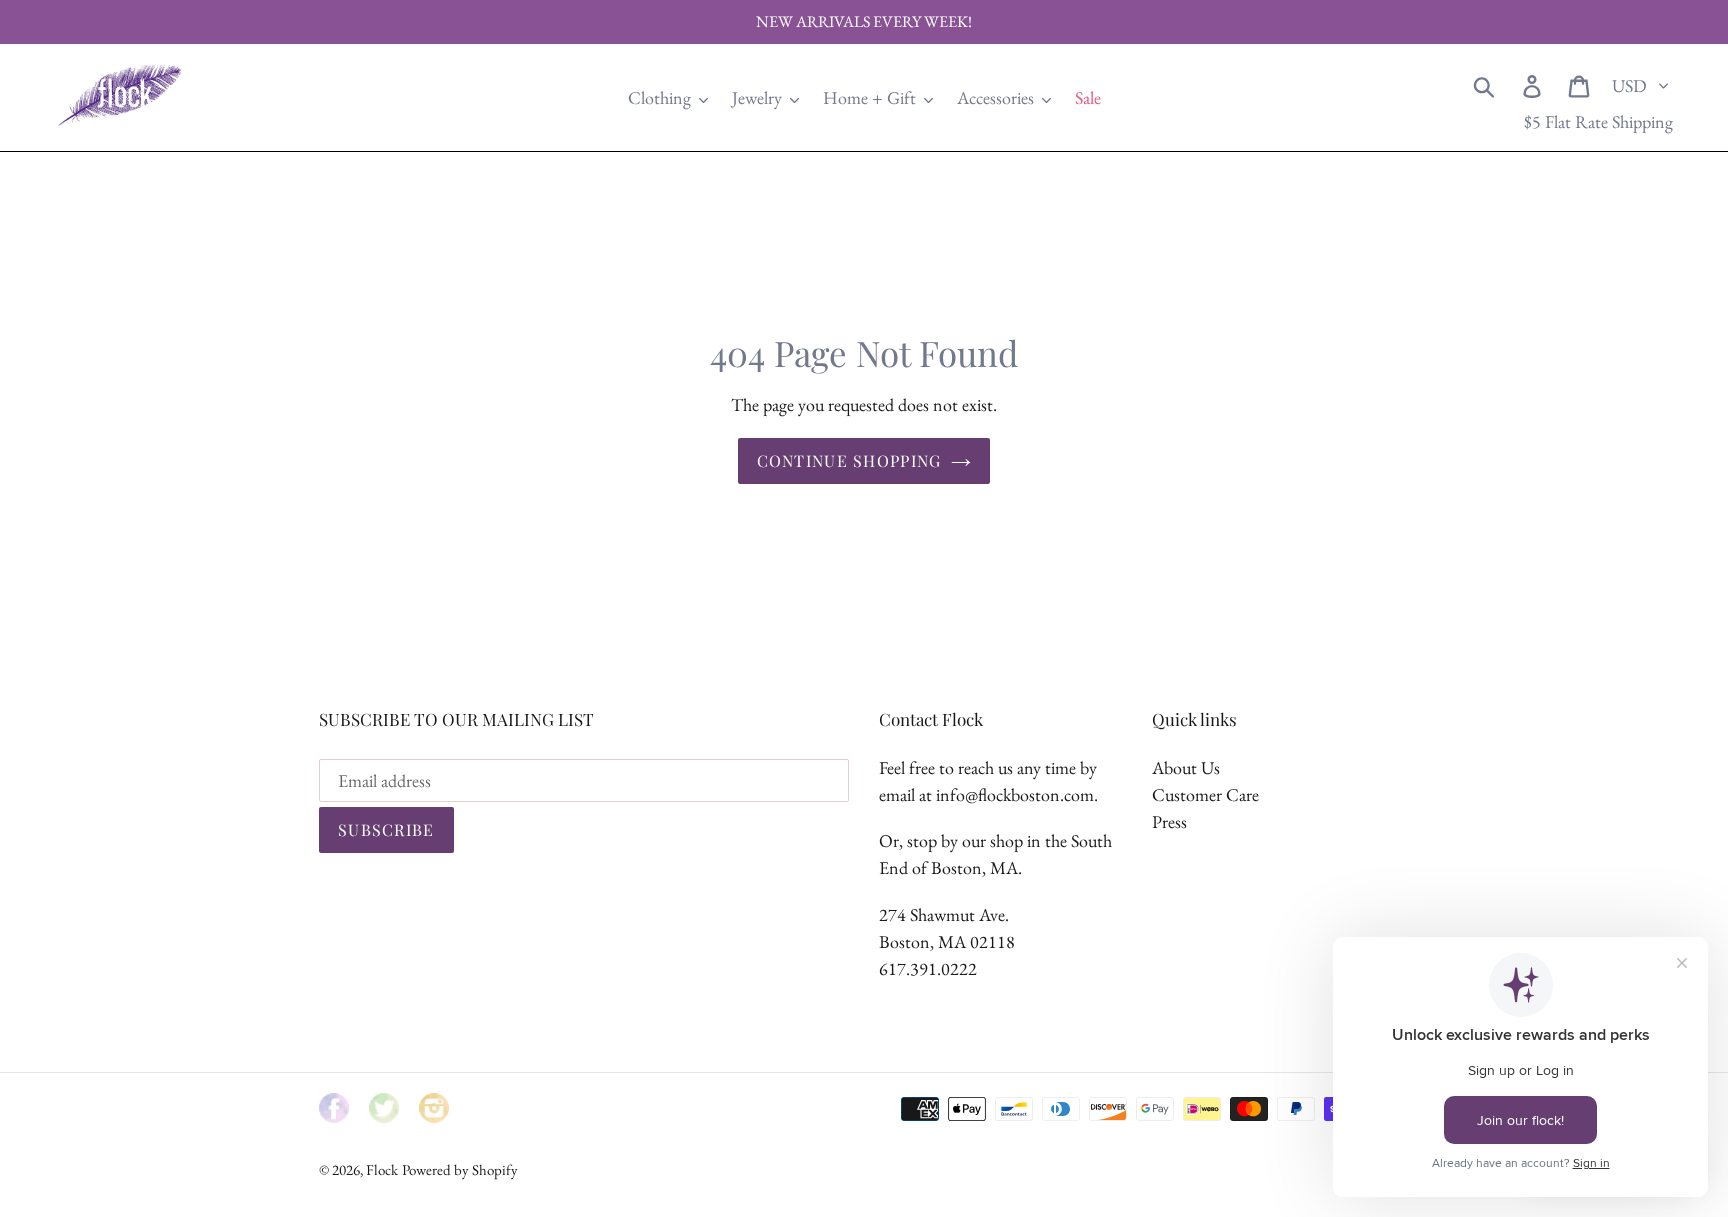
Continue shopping (849, 460)
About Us (1186, 767)
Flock (382, 1169)
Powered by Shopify (460, 1169)
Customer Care (1205, 794)
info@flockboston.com (1015, 794)
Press (1169, 821)
